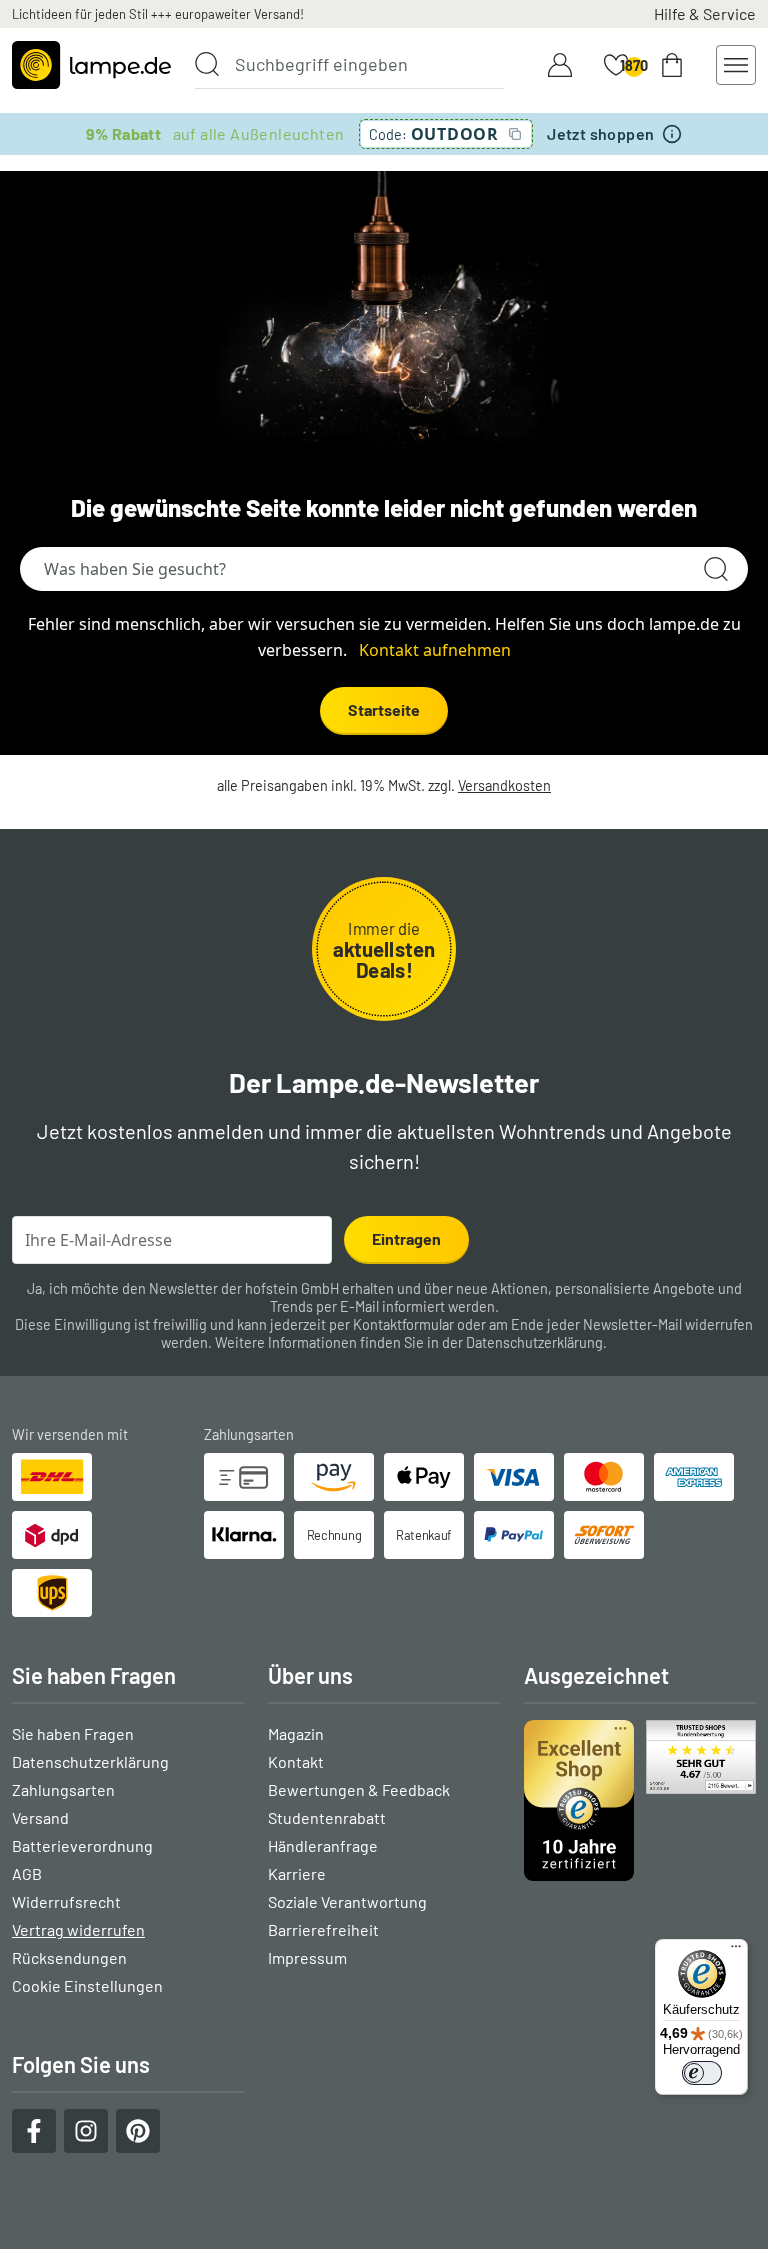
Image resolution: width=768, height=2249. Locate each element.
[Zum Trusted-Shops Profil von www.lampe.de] (640, 1800)
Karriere (297, 1873)
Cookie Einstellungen (87, 1985)
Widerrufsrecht (66, 1901)
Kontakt (296, 1761)
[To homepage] (91, 65)
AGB (27, 1873)
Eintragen (406, 1238)
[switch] (702, 2073)
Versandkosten (504, 785)
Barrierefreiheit (323, 1929)
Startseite (384, 709)
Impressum (307, 1957)
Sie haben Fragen (73, 1733)
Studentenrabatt (327, 1817)
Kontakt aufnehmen (435, 650)
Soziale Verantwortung (347, 1901)
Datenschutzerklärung (534, 1342)
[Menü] (736, 1951)
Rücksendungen (69, 1957)
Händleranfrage (323, 1845)
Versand (40, 1817)
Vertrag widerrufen (78, 1929)
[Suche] (207, 64)
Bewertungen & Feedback (359, 1789)
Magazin (296, 1733)
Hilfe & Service (705, 13)
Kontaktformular (403, 1324)
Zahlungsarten (63, 1789)
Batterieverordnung (82, 1845)
